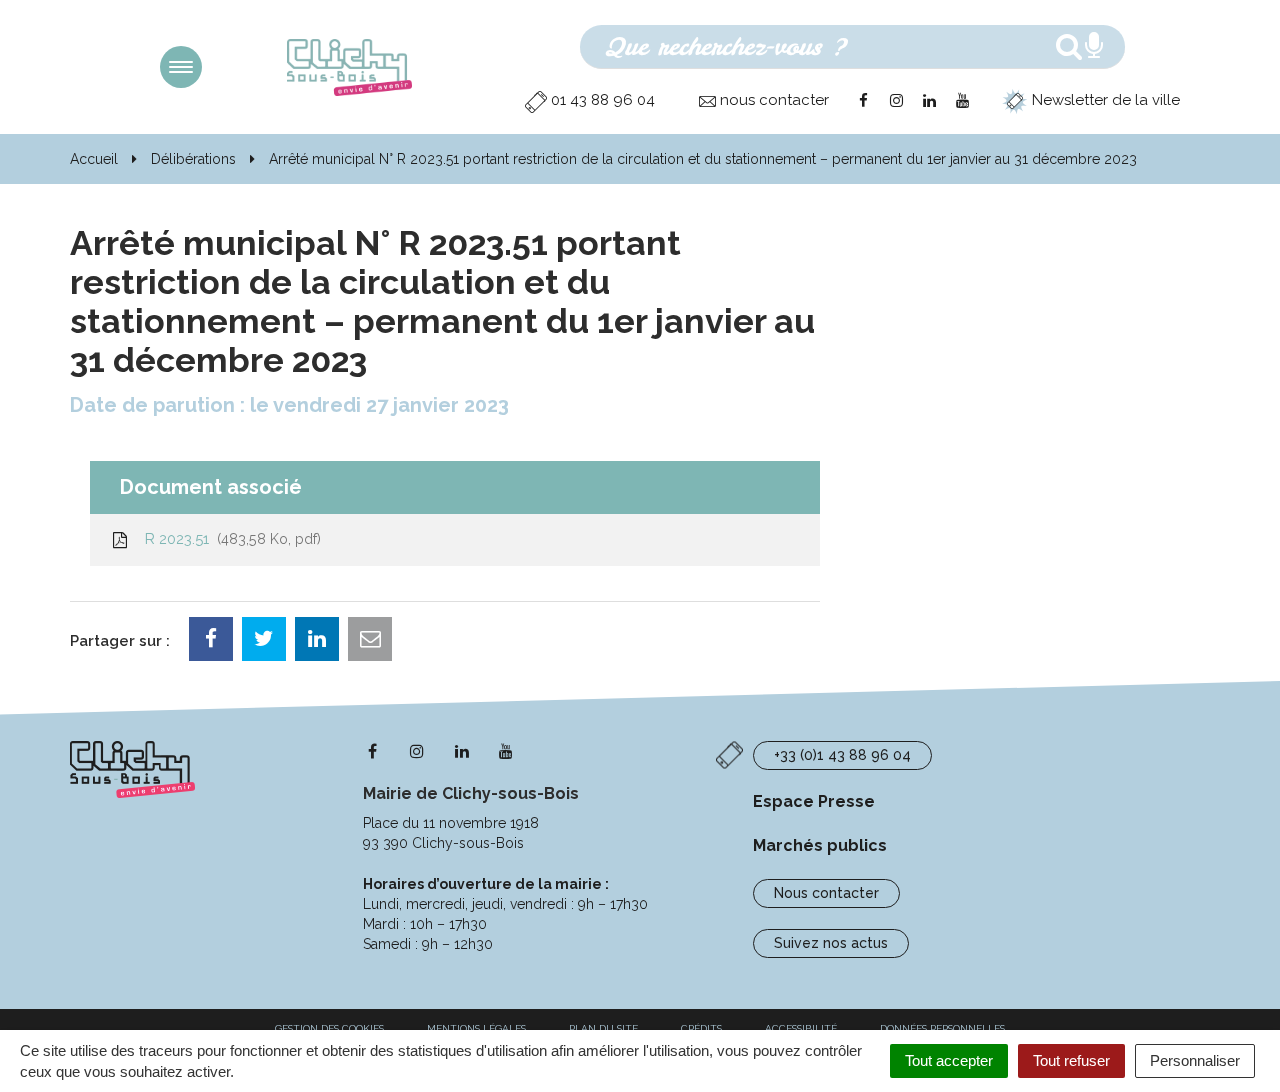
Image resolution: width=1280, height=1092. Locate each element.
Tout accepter (949, 1060)
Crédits (701, 1028)
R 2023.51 (229, 539)
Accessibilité (801, 1028)
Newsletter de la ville (1104, 100)
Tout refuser (1071, 1060)
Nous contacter (826, 893)
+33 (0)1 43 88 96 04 (842, 755)
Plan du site (603, 1028)
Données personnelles (942, 1028)
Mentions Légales (476, 1028)
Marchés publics (820, 845)
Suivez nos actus (831, 943)
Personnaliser (1195, 1060)
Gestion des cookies (329, 1028)
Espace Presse (814, 801)
